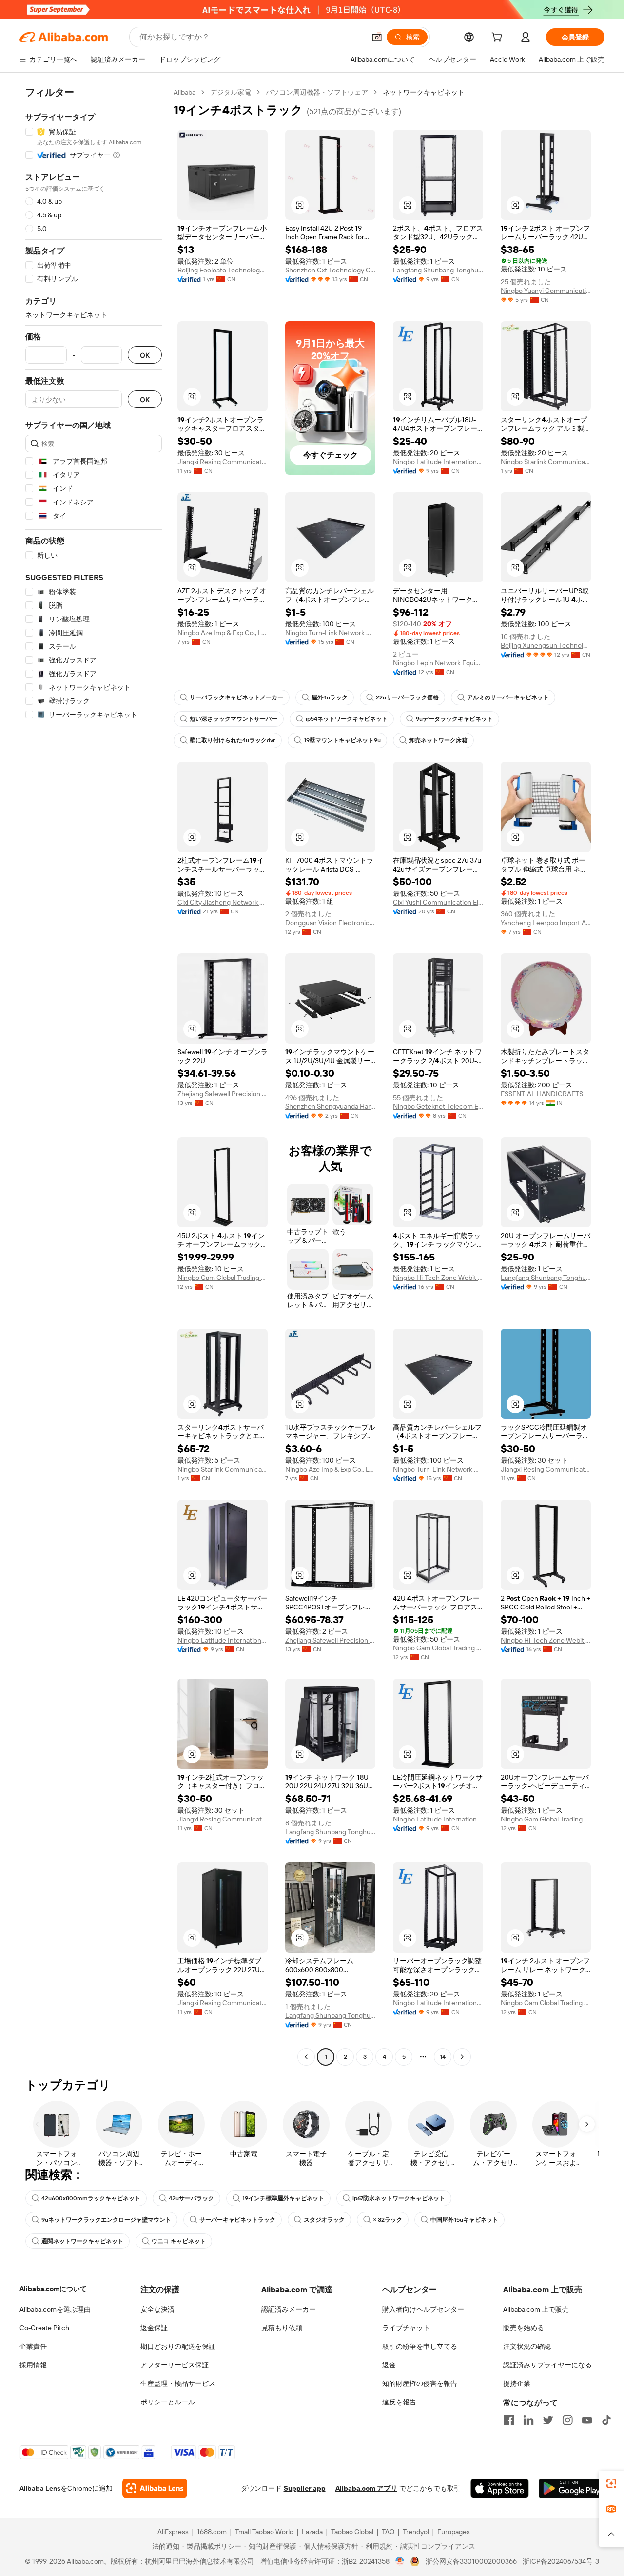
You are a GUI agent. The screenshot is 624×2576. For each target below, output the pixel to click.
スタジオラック (324, 2220)
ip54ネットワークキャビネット (347, 719)
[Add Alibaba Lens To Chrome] (155, 2488)
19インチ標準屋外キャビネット (283, 2198)
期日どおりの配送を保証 (178, 2346)
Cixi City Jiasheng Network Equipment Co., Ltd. (223, 902)
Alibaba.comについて (53, 2289)
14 (443, 2057)
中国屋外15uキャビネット (464, 2220)
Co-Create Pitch (44, 2328)
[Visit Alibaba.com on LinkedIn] (528, 2420)
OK (145, 355)
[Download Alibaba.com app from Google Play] (572, 2488)
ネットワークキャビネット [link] (424, 92)
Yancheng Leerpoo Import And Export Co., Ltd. (546, 923)
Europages (454, 2532)
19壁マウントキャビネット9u (342, 740)
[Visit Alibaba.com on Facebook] (509, 2420)
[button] (377, 37)
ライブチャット (406, 2328)
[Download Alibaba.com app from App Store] (500, 2488)
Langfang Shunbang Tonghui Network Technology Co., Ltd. (438, 270)
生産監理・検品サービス (178, 2383)
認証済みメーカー (289, 2309)
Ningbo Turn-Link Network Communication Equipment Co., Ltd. (330, 633)
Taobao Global (352, 2532)
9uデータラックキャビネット (454, 719)
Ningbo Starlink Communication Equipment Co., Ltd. (546, 462)
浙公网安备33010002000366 (471, 2561)
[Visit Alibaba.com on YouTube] (587, 2420)
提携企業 (517, 2383)
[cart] (499, 39)
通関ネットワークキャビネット (82, 2241)
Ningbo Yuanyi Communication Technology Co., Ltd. (546, 291)
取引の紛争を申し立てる (420, 2346)
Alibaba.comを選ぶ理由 (55, 2309)
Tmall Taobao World (264, 2532)
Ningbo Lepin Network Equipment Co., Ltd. (438, 663)
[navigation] (94, 1076)
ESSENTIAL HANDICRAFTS (542, 1094)
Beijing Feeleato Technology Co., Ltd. (223, 270)
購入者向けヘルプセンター (423, 2309)
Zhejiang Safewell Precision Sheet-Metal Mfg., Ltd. (223, 1094)
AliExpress (173, 2532)
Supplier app (305, 2488)
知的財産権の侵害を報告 (420, 2383)
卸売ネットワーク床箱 (438, 740)
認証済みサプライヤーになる (547, 2365)
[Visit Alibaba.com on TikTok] (606, 2420)
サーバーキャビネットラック (237, 2220)
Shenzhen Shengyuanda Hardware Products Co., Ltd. (330, 1106)
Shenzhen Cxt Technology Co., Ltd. (330, 270)
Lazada (312, 2532)
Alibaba (185, 92)
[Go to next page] (462, 2057)
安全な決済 (157, 2309)
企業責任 (33, 2346)
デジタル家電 (231, 92)
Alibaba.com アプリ (366, 2488)
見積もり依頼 (282, 2328)
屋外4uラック (330, 697)
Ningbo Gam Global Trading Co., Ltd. (223, 1278)
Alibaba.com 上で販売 (536, 2309)
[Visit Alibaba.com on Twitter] (548, 2420)
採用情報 (33, 2365)
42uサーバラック (191, 2198)
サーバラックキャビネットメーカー (236, 697)
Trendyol (416, 2532)
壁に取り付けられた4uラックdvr (233, 740)
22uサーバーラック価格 (407, 697)
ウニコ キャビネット (179, 2241)
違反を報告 (399, 2402)
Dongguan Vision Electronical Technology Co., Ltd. (330, 923)
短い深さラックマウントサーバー (234, 719)
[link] (611, 2483)
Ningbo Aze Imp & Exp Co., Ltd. (223, 633)
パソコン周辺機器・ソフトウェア (317, 92)
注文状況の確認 (527, 2346)
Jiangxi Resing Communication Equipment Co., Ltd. (223, 462)
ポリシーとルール (168, 2402)
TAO (388, 2532)
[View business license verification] (400, 2561)
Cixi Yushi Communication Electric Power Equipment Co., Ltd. (438, 902)
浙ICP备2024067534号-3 (561, 2561)
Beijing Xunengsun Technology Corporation (546, 645)
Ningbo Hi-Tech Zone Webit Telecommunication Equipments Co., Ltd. (438, 1278)
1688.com (212, 2532)
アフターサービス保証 (175, 2365)
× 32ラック (388, 2220)
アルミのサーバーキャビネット (508, 697)
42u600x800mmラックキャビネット (91, 2198)
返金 (389, 2365)
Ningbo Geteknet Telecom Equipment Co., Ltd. (438, 1106)
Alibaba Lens (40, 2488)
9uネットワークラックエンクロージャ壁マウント (106, 2220)
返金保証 (154, 2328)
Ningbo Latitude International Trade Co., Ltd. (438, 462)
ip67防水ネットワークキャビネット (399, 2198)
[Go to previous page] (306, 2057)
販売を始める (524, 2328)
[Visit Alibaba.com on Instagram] (567, 2420)
